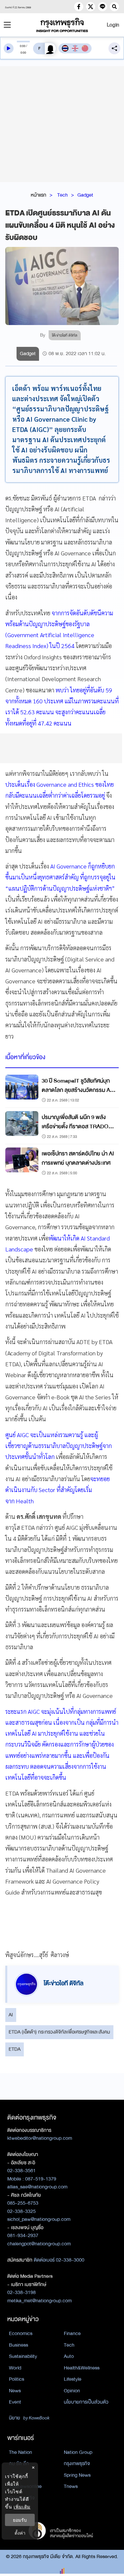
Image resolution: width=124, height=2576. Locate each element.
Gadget (85, 195)
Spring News (77, 2475)
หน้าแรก (39, 195)
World (15, 2368)
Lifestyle (73, 2379)
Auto (69, 2356)
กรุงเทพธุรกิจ (77, 2463)
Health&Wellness (82, 2368)
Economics (21, 2333)
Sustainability (23, 2356)
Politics (17, 2379)
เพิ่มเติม (22, 2507)
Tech (62, 195)
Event (15, 2402)
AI (11, 2015)
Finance (72, 2333)
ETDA (15, 2049)
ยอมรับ (20, 2520)
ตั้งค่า (20, 2533)
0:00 (23, 46)
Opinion (72, 2391)
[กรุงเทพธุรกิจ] (62, 25)
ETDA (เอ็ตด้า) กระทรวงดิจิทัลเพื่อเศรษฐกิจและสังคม (59, 2032)
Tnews (71, 2486)
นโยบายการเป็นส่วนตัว (86, 2402)
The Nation (21, 2452)
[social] (79, 7)
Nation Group (78, 2452)
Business (19, 2345)
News (15, 2391)
